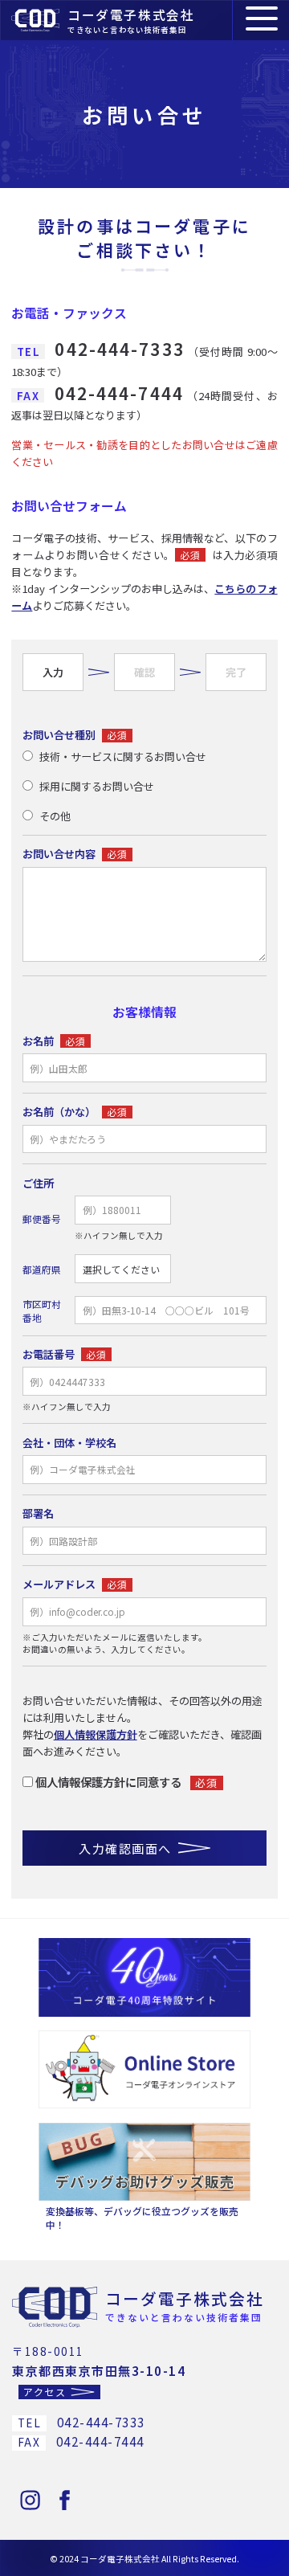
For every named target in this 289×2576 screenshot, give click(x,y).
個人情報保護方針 (96, 1734)
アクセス (45, 2391)
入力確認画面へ (125, 1848)
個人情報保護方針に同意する (108, 1782)
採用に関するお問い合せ (97, 786)
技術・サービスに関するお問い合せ (123, 756)
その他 (55, 816)
